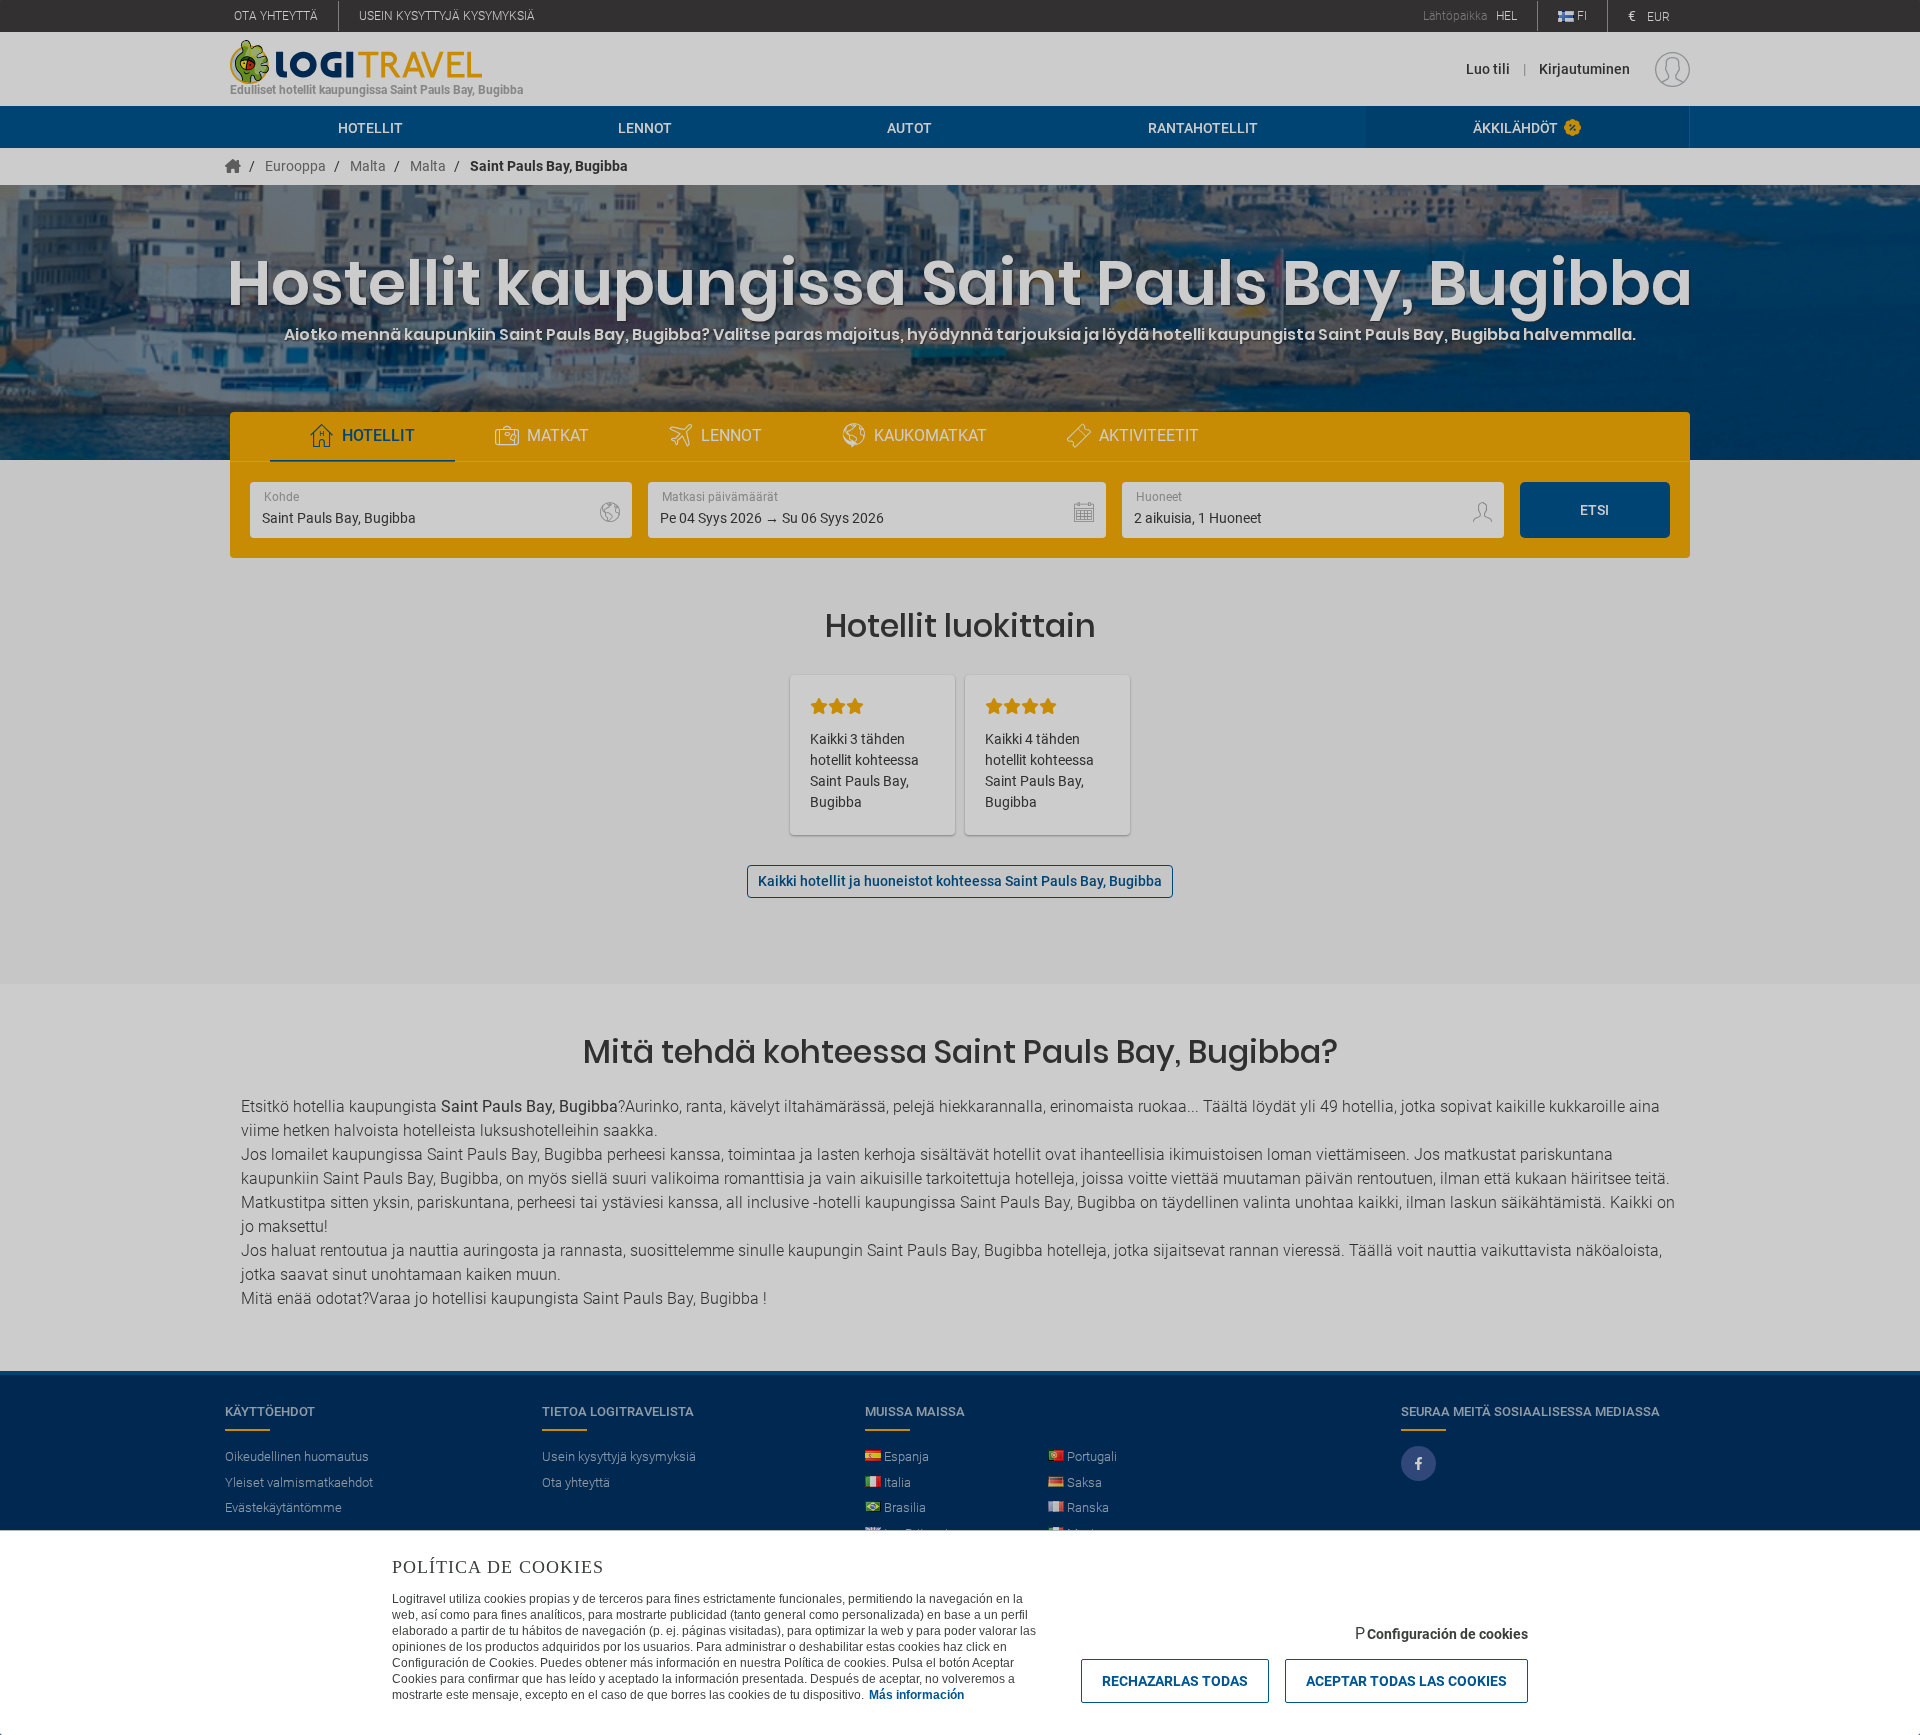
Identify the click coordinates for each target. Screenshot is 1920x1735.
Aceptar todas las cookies (1406, 1681)
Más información (916, 1695)
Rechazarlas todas (1175, 1681)
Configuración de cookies (1447, 1634)
